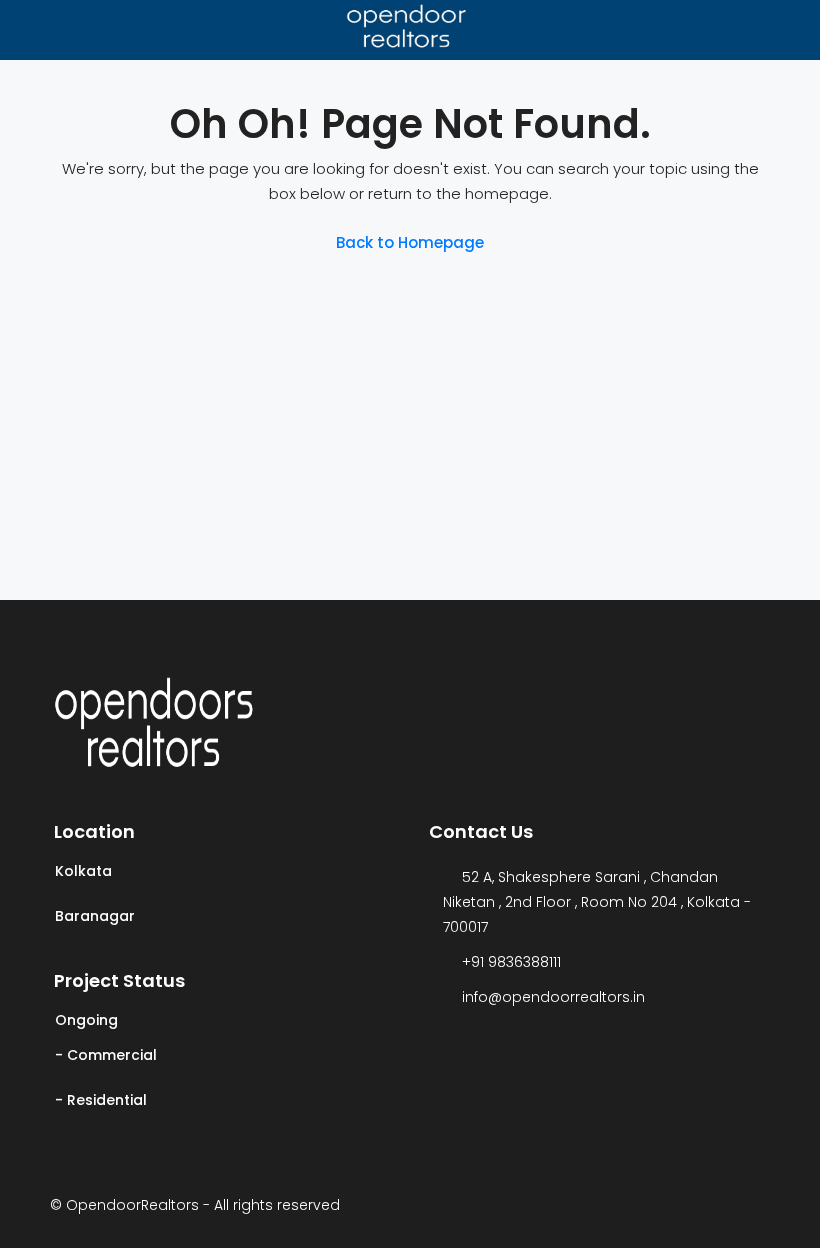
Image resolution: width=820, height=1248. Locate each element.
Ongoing (86, 1020)
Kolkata (83, 871)
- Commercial (106, 1055)
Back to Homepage (410, 242)
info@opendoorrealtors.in (553, 997)
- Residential (101, 1100)
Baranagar (95, 916)
